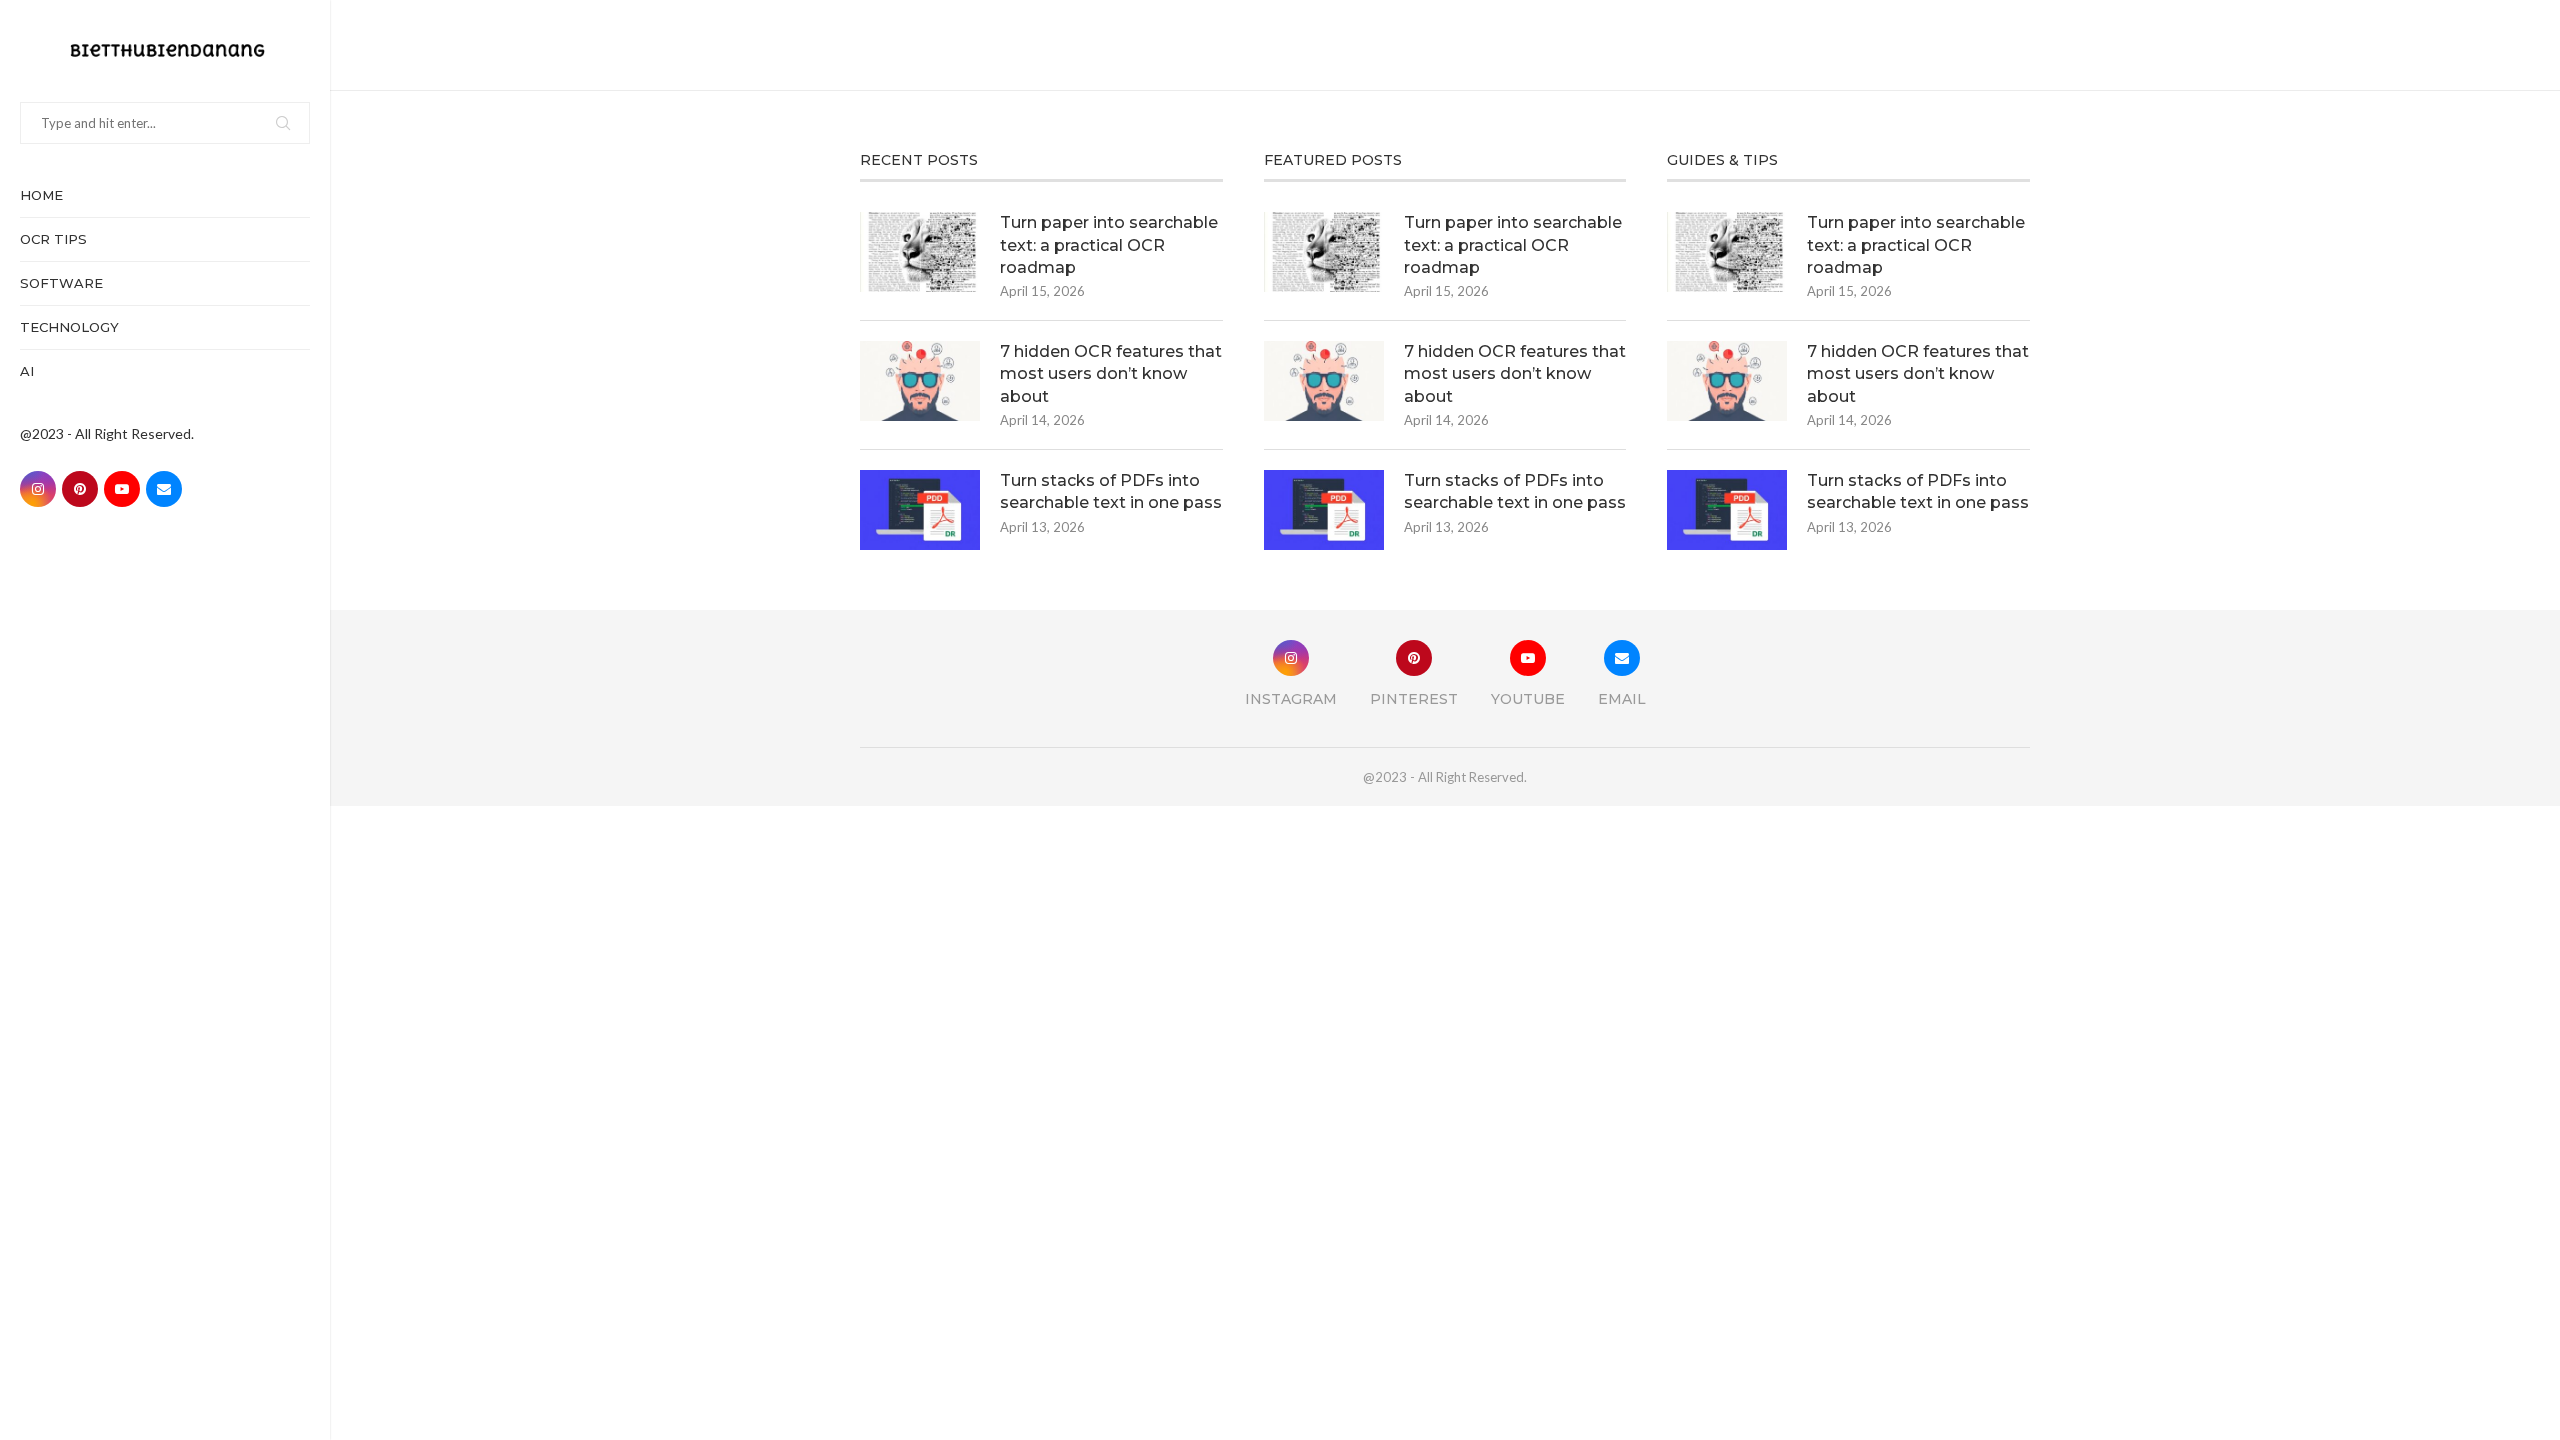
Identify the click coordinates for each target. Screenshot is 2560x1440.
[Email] (164, 489)
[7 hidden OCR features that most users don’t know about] (920, 381)
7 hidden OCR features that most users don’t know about (1111, 374)
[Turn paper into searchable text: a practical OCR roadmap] (920, 252)
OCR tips (53, 239)
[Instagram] (38, 489)
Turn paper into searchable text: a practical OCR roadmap (1109, 245)
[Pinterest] (80, 489)
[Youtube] (122, 489)
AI (27, 371)
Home (41, 195)
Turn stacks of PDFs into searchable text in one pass (1111, 491)
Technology (69, 327)
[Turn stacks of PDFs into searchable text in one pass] (920, 510)
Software (61, 283)
